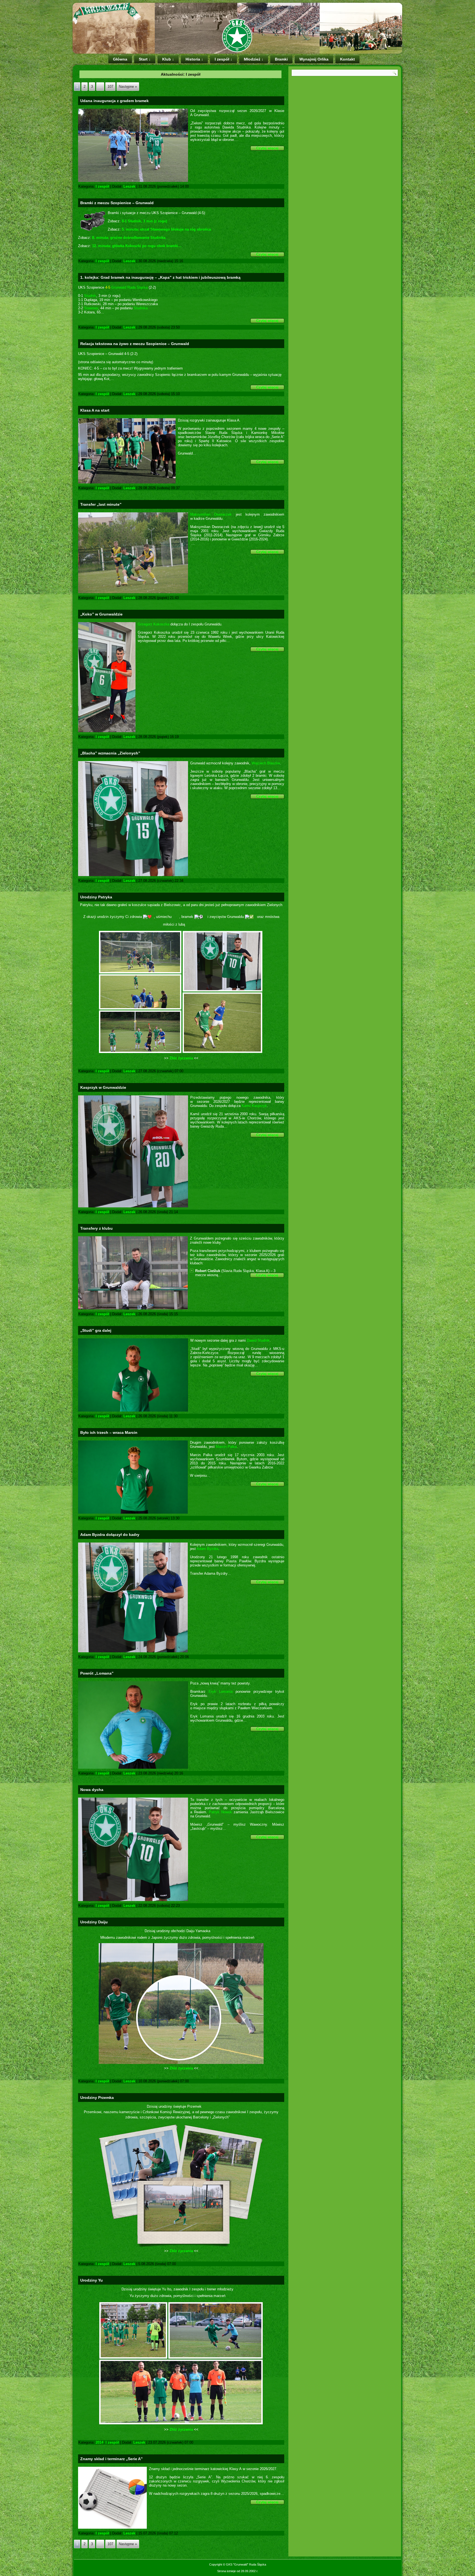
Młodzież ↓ (254, 59)
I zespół (102, 186)
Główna (120, 59)
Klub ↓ (168, 59)
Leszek (129, 186)
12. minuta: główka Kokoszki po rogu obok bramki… (137, 246)
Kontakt (347, 59)
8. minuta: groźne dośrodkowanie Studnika (129, 238)
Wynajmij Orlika (314, 59)
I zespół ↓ (223, 59)
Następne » (128, 87)
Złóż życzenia (181, 1058)
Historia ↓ (194, 59)
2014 (100, 2442)
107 (110, 87)
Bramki (281, 59)
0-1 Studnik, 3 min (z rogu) (144, 221)
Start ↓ (145, 59)
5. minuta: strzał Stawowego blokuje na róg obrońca (166, 229)
